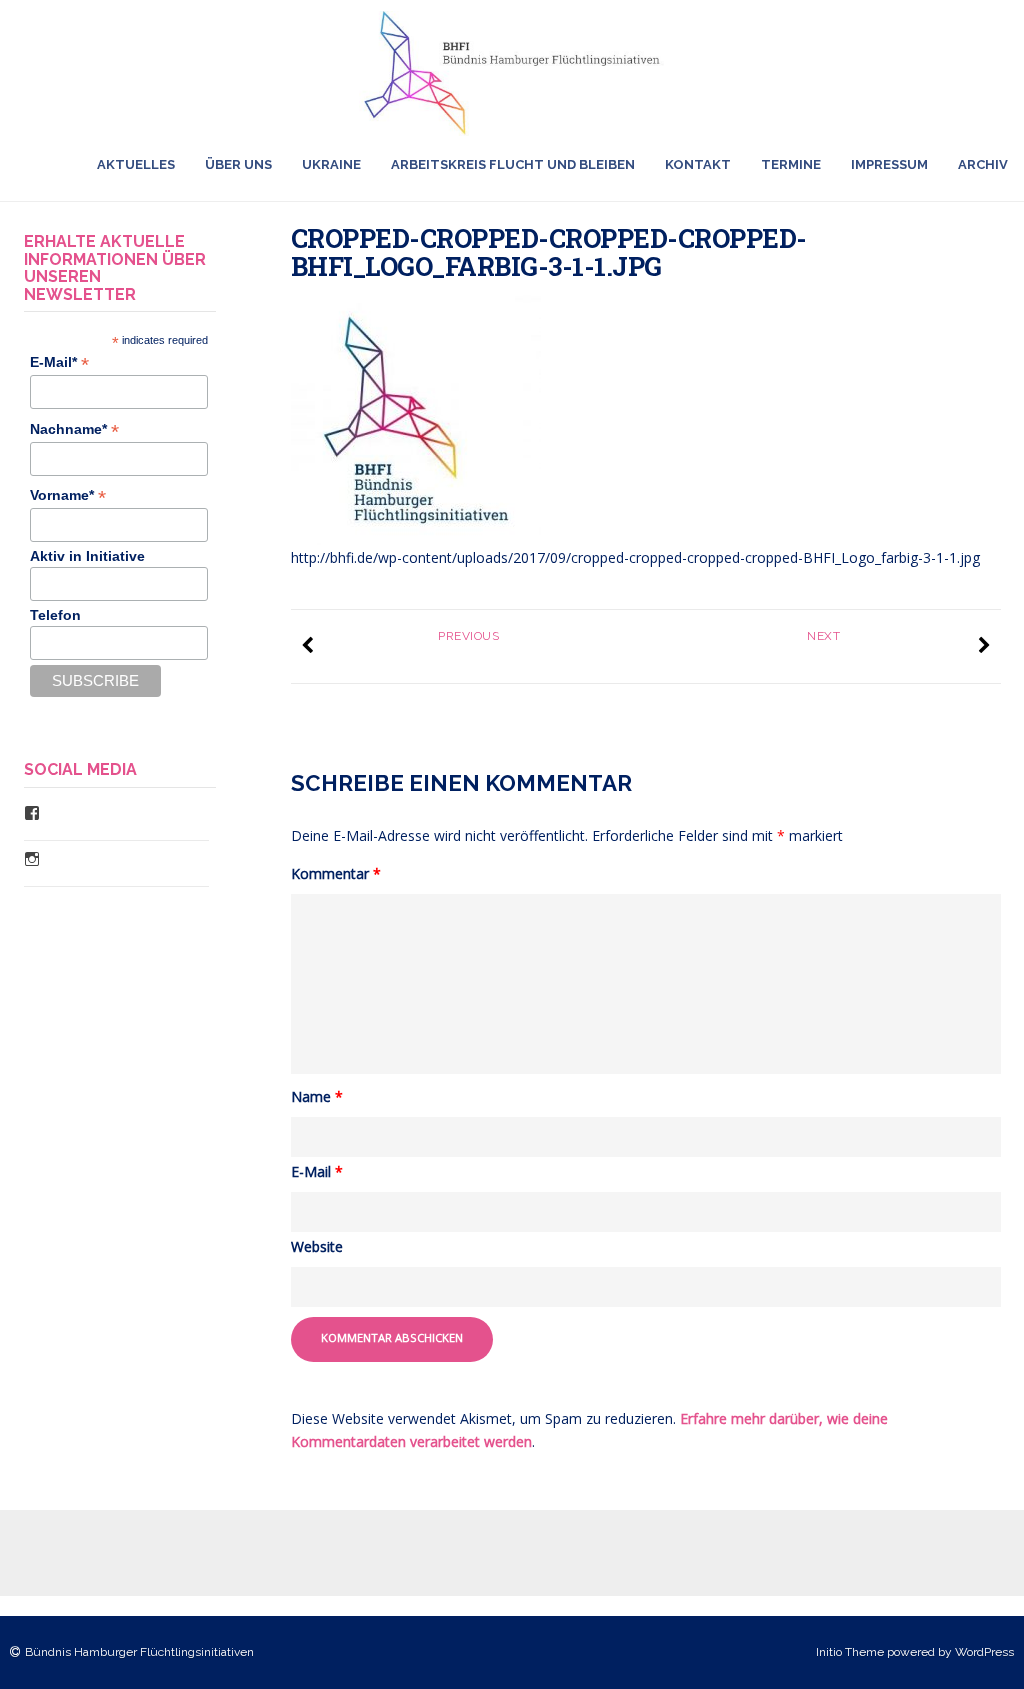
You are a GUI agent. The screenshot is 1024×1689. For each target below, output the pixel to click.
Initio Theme (850, 1652)
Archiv (983, 164)
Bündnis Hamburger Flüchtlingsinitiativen (139, 1652)
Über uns (238, 164)
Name (317, 1096)
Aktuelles (136, 164)
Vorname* (68, 495)
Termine (791, 164)
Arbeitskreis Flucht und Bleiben (513, 164)
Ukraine (331, 164)
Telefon (55, 615)
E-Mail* (59, 362)
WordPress (984, 1652)
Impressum (889, 164)
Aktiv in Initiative (87, 556)
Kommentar (336, 873)
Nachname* (74, 429)
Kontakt (698, 164)
